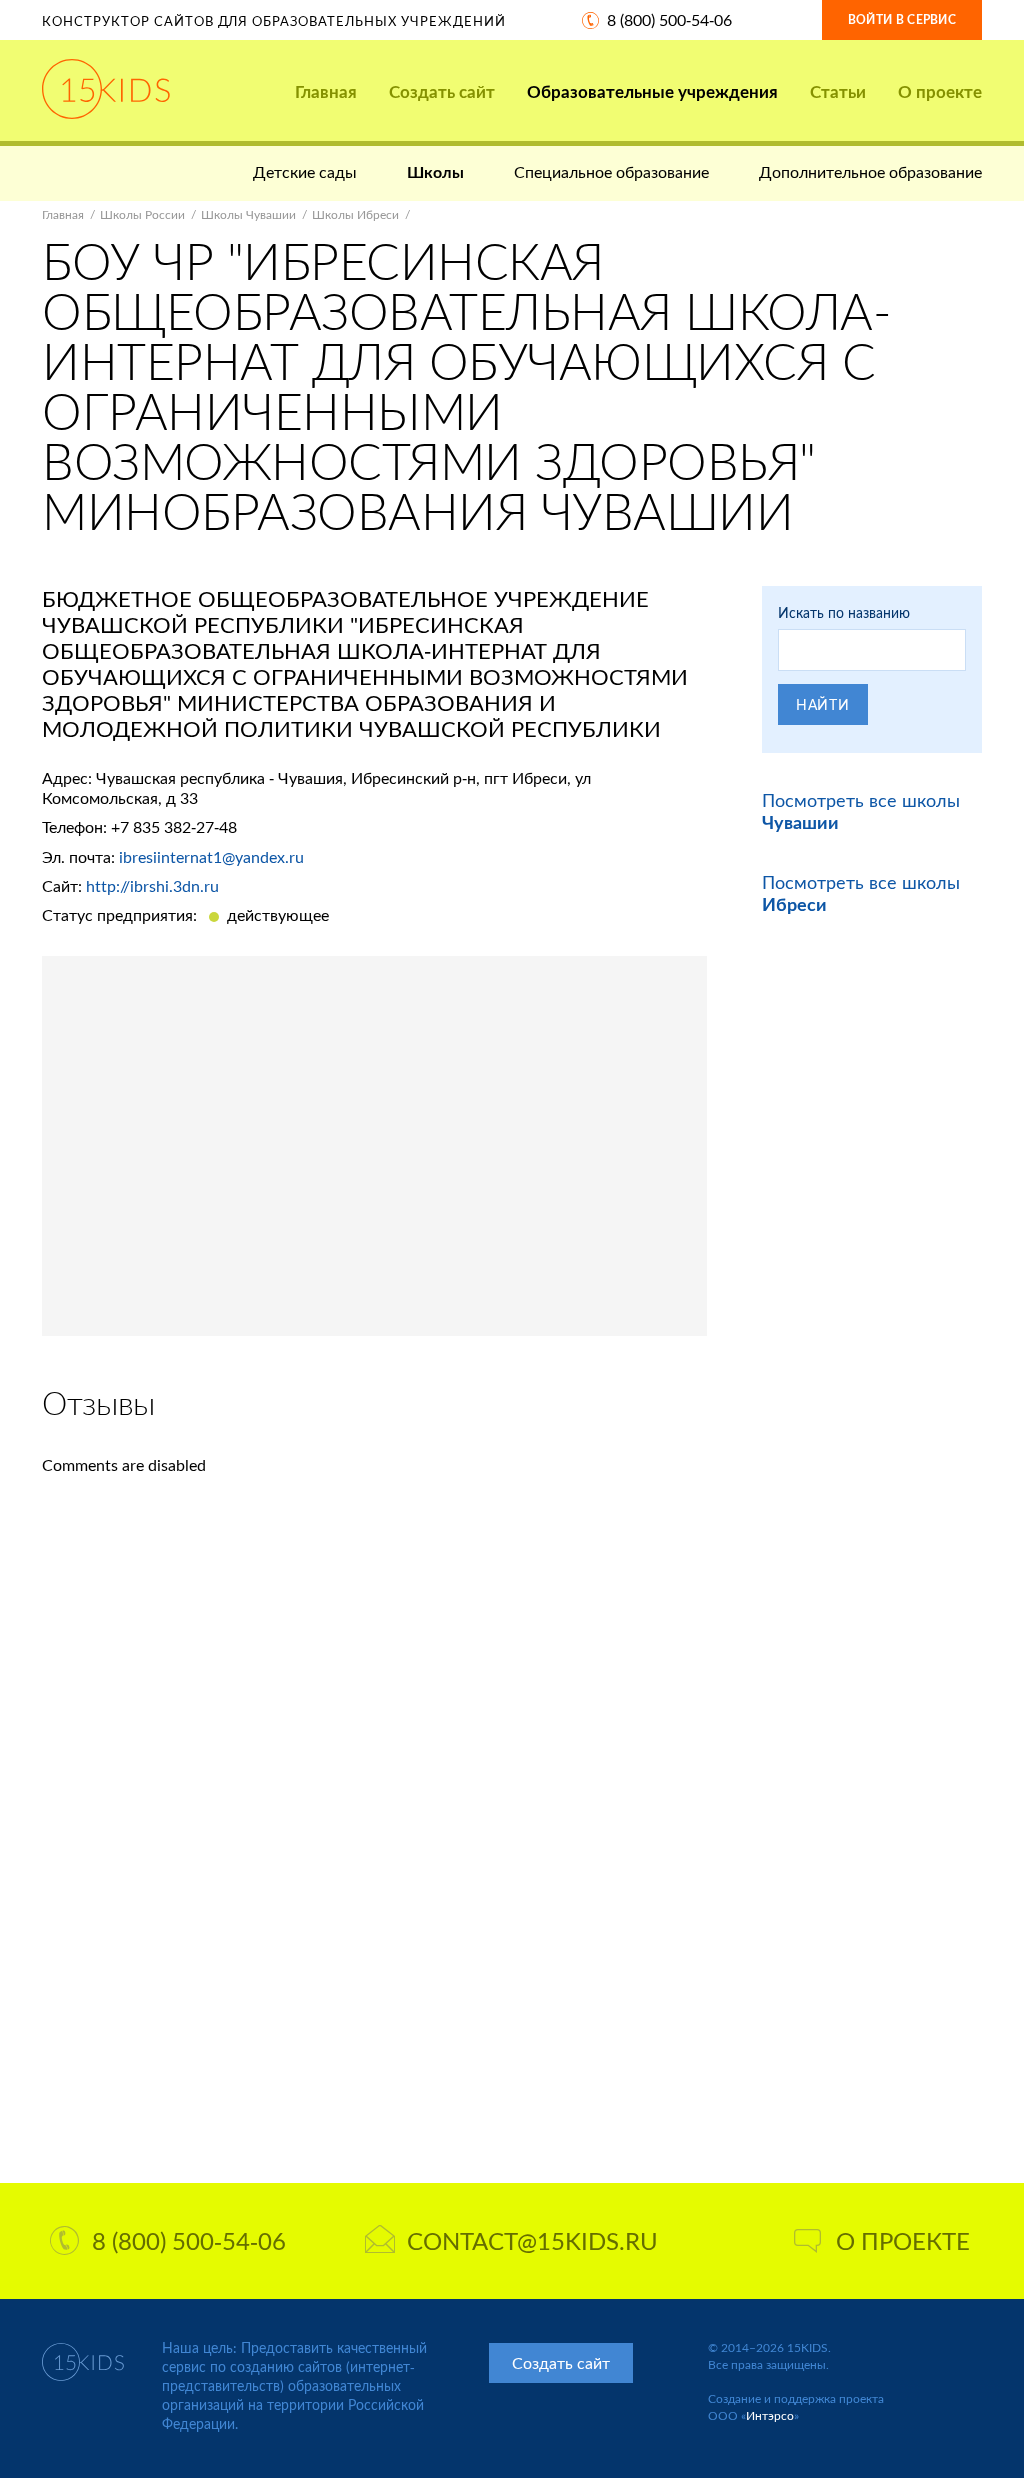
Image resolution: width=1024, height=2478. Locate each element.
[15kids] (106, 89)
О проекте (940, 91)
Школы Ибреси (355, 214)
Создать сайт (442, 91)
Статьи (838, 91)
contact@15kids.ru (532, 2240)
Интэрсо (770, 2415)
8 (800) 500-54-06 (669, 19)
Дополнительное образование (870, 171)
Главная (326, 91)
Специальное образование (611, 171)
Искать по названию (844, 612)
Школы (435, 171)
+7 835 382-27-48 (174, 826)
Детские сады (305, 171)
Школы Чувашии (248, 214)
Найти (823, 704)
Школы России (142, 214)
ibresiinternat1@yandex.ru (211, 856)
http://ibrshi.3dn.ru (152, 885)
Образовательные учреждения (652, 91)
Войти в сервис (902, 19)
